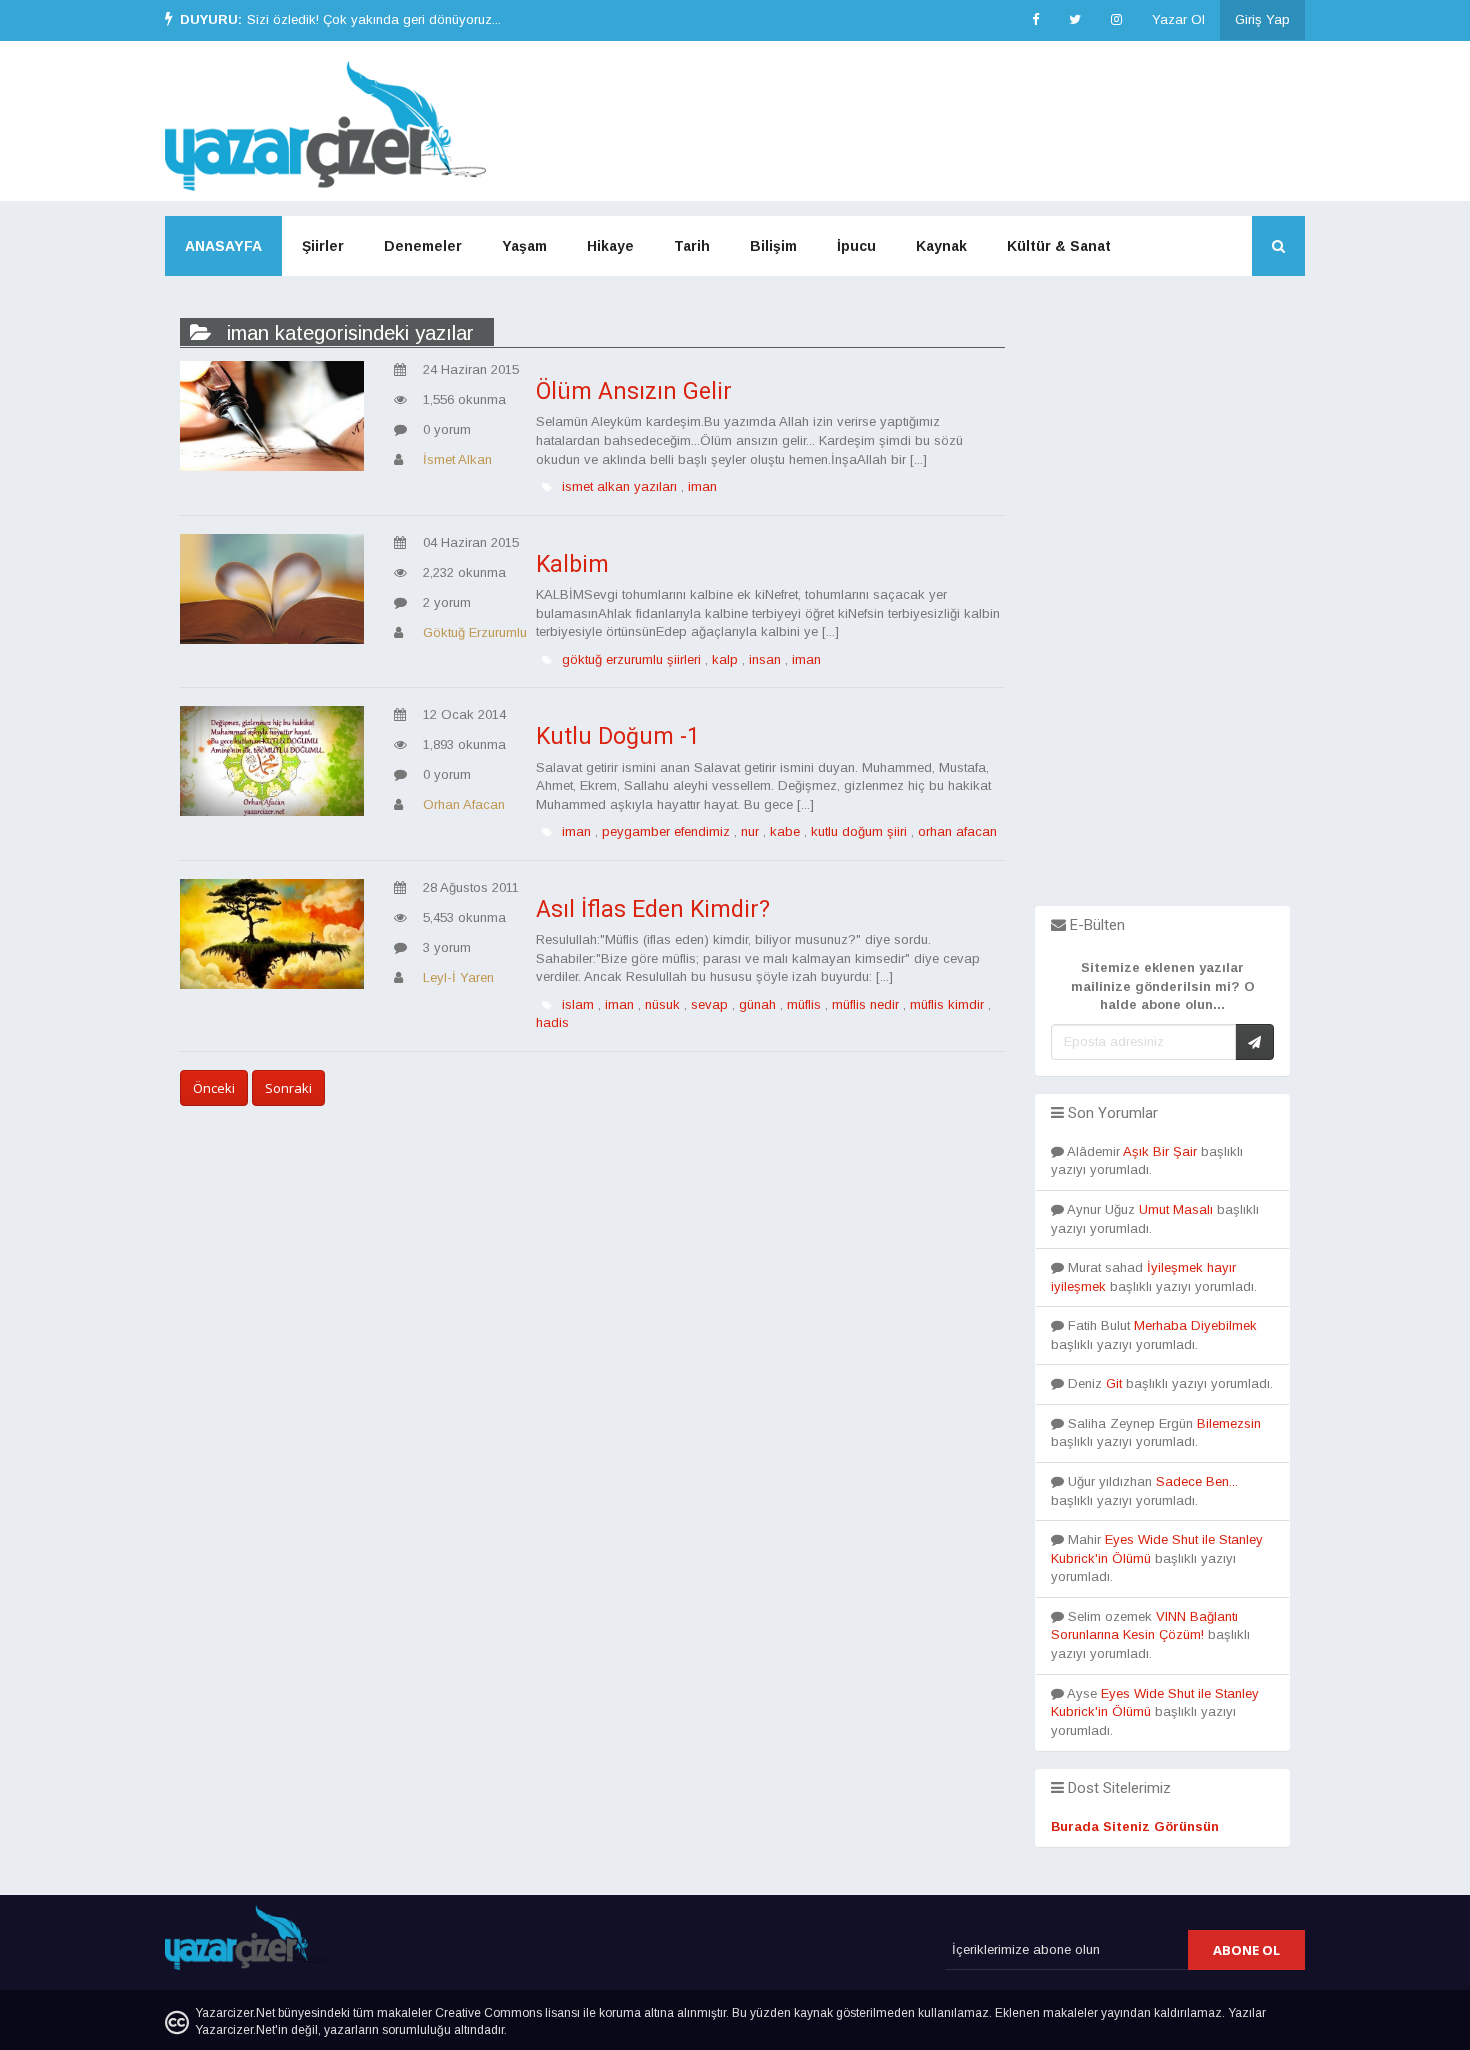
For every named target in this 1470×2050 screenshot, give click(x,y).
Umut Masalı (1176, 1209)
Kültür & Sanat (1059, 246)
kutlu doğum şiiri (859, 831)
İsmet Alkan (457, 459)
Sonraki (288, 1088)
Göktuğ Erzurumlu (475, 632)
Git (1114, 1383)
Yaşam (524, 246)
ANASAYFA (223, 246)
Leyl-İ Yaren (458, 977)
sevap (709, 1004)
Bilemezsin (1229, 1423)
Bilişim (773, 246)
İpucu (856, 246)
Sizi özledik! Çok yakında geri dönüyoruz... (374, 19)
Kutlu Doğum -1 (618, 736)
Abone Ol (1246, 1950)
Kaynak (941, 246)
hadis (552, 1022)
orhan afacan (957, 831)
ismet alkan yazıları (619, 486)
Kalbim (572, 564)
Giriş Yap (1262, 19)
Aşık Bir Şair (1160, 1151)
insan (765, 659)
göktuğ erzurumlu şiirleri (631, 659)
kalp (725, 659)
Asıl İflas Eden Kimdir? (653, 909)
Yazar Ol (1178, 19)
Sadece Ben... (1197, 1481)
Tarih (692, 246)
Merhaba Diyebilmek (1195, 1325)
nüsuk (662, 1004)
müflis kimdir (947, 1004)
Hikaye (610, 246)
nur (750, 831)
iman (702, 486)
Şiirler (323, 246)
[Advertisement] (1162, 606)
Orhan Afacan (464, 804)
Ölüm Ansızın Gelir (634, 391)
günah (757, 1004)
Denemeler (423, 246)
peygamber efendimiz (666, 831)
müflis (804, 1004)
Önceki (214, 1088)
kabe (785, 831)
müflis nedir (865, 1004)
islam (578, 1004)
